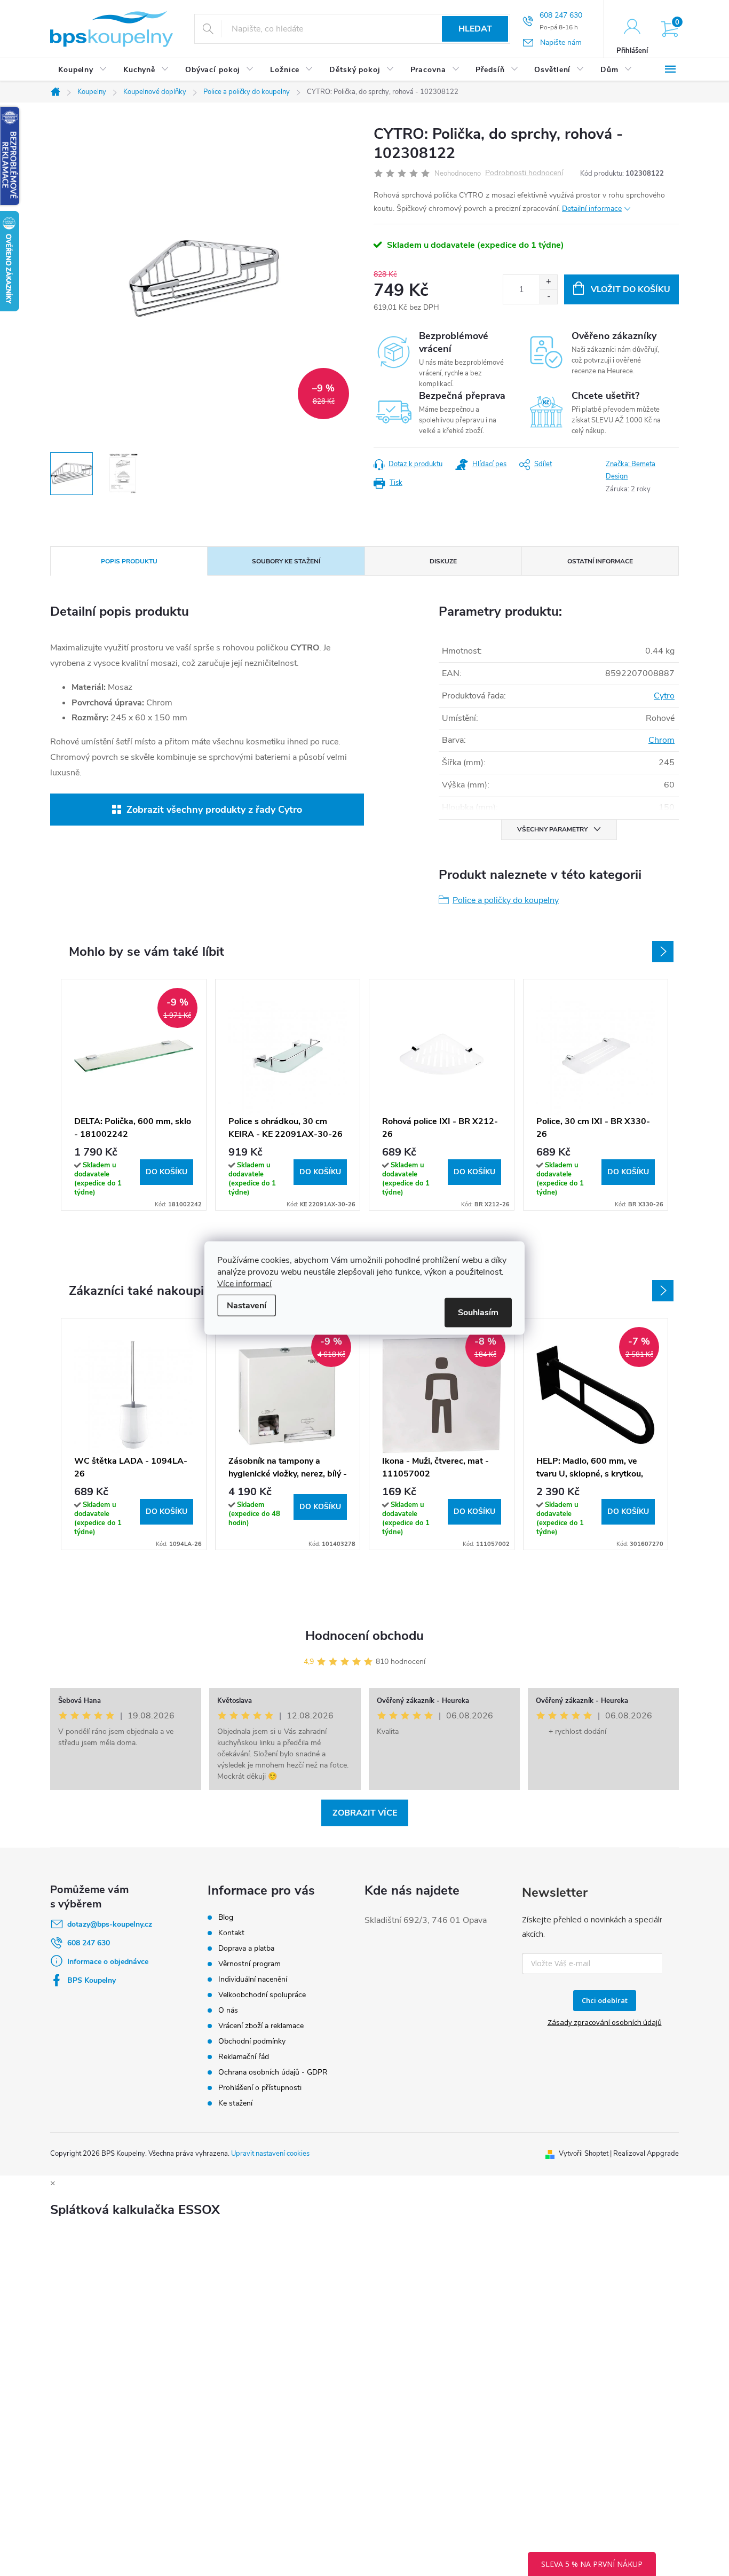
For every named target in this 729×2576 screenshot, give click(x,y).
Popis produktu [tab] (129, 561)
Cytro (664, 696)
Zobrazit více (365, 1813)
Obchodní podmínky (252, 2041)
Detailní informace (592, 209)
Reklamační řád (244, 2057)
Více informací (244, 1284)
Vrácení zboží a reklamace (261, 2026)
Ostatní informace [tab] (600, 561)
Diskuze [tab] (443, 561)
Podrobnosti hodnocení (524, 173)
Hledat (475, 29)
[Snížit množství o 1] (548, 297)
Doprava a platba (246, 1948)
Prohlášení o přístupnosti (260, 2088)
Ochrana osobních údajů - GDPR (273, 2072)
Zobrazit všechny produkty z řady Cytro (214, 810)
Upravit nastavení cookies (270, 2154)
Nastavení (247, 1306)
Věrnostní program (249, 1964)
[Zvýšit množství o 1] (548, 282)
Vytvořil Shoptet (584, 2154)
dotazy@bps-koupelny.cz (110, 1924)
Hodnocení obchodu (364, 1636)
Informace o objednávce (108, 1962)
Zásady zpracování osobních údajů (605, 2022)
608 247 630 (89, 1943)
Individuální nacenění (253, 1979)
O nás (228, 2010)
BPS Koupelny (92, 1980)
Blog (226, 1917)
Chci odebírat (605, 2000)
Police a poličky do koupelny (506, 900)
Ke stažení (235, 2103)
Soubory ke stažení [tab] (286, 561)
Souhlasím (478, 1313)
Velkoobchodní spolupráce (262, 1995)
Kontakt (231, 1933)
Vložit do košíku (631, 289)
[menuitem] (83, 70)
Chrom (661, 740)
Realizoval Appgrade (646, 2154)
